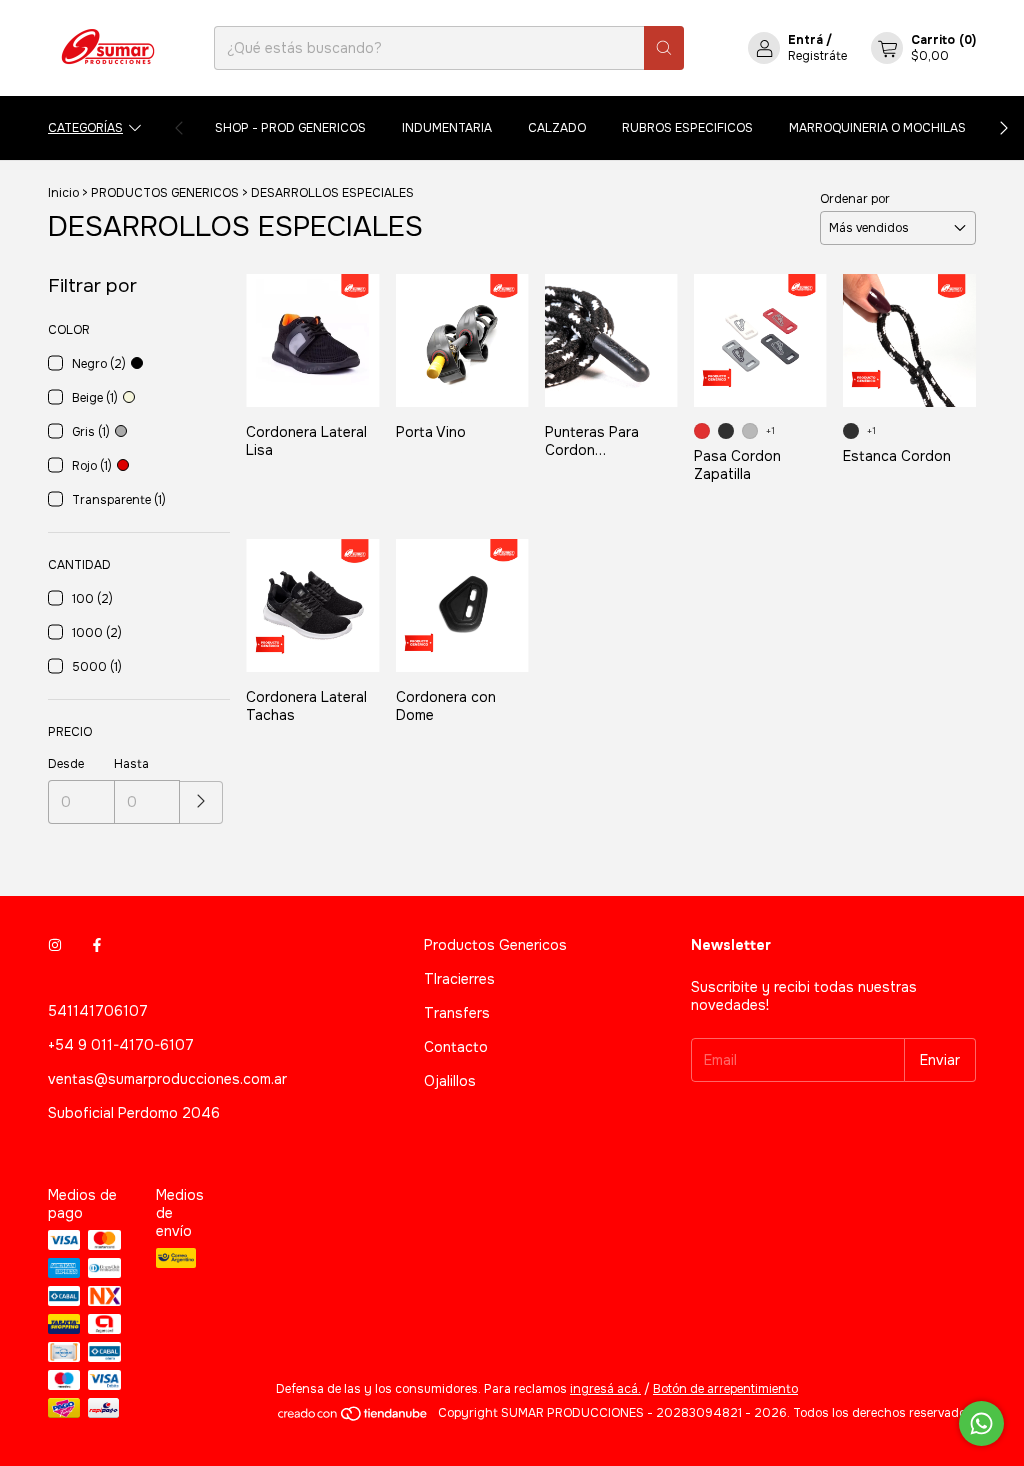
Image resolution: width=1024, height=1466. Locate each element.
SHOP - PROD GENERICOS (290, 128)
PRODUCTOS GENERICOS (165, 193)
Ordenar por (855, 199)
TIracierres (459, 979)
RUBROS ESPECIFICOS (687, 128)
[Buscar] (664, 48)
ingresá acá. (605, 1389)
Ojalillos (450, 1081)
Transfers (457, 1013)
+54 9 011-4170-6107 (121, 1045)
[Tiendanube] (353, 1418)
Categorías (85, 128)
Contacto (456, 1047)
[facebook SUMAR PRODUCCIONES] (97, 945)
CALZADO (557, 128)
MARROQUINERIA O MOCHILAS (877, 128)
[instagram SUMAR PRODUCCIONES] (55, 945)
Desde (66, 764)
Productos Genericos (495, 945)
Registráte (817, 56)
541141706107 (98, 1011)
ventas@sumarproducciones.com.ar (167, 1079)
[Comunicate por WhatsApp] (981, 1423)
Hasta (131, 764)
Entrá (805, 40)
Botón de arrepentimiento (725, 1389)
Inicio (63, 193)
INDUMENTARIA (447, 128)
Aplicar (201, 802)
